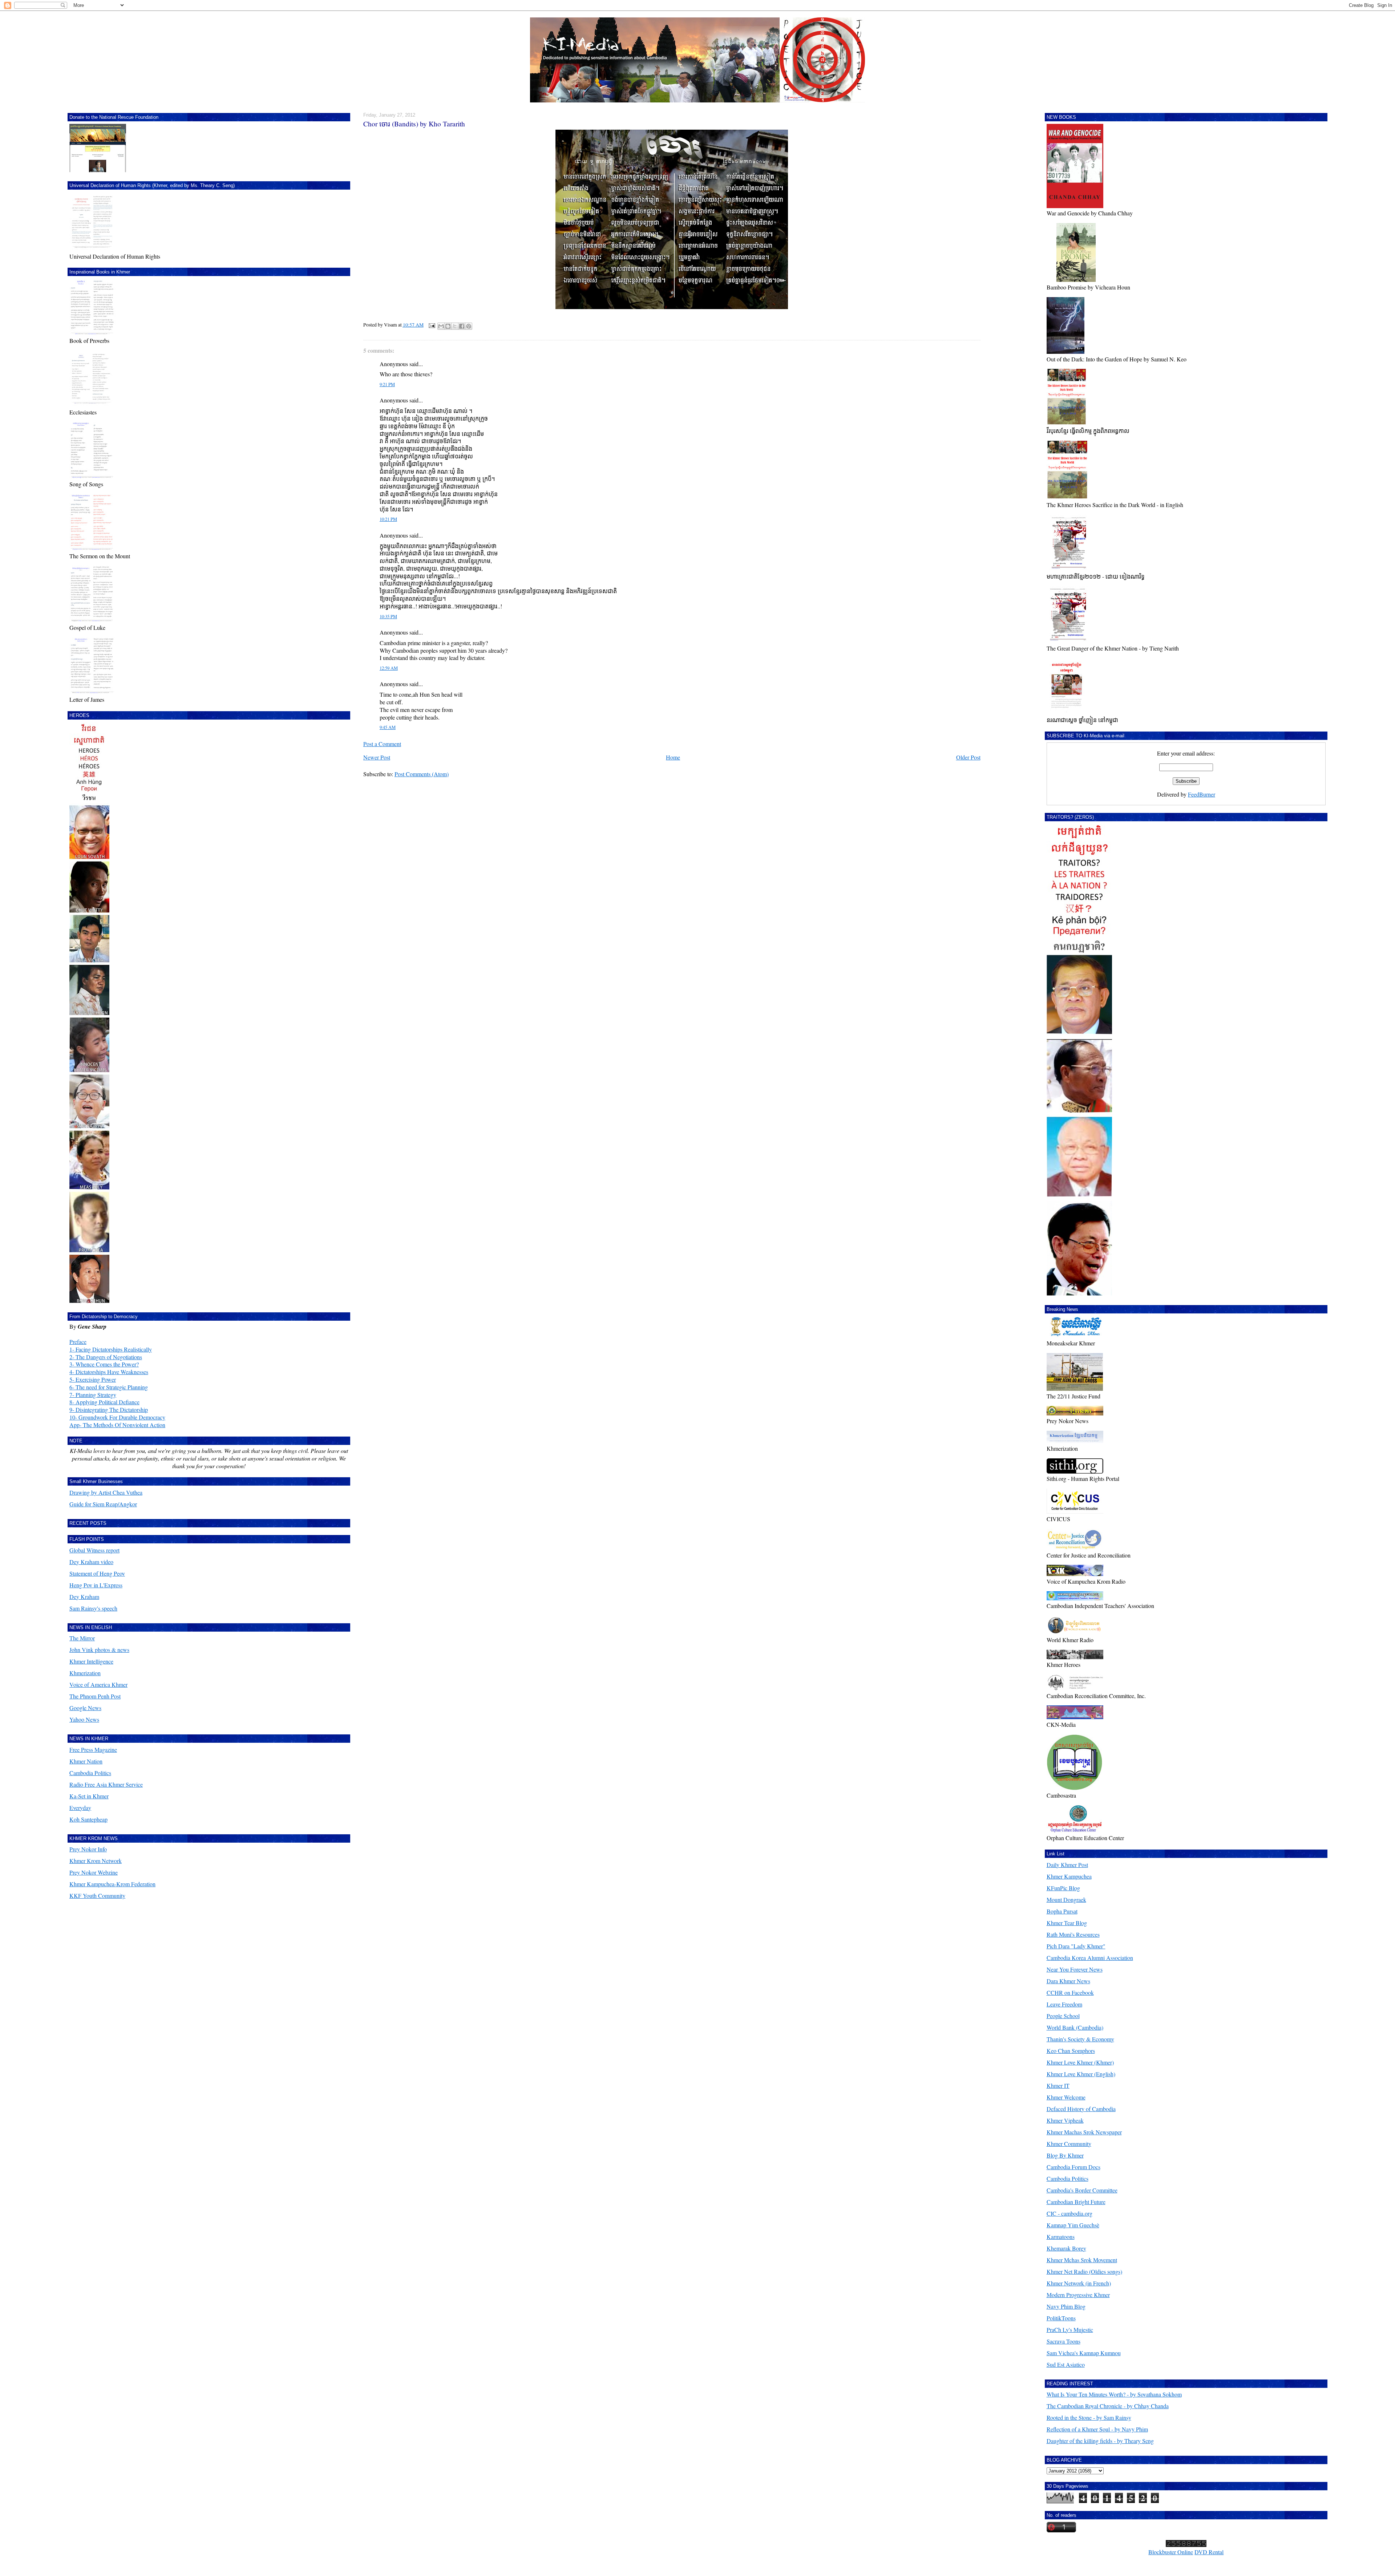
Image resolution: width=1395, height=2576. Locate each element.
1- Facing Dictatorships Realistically (111, 1349)
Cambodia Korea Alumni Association (1090, 1958)
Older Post (968, 757)
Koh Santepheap (88, 1819)
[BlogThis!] (448, 326)
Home (673, 757)
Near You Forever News (1075, 1969)
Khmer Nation (86, 1761)
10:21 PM (388, 519)
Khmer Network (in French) (1079, 2283)
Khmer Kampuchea (1069, 1876)
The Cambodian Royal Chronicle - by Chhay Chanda (1108, 2406)
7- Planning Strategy (93, 1395)
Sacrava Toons (1064, 2341)
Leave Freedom (1064, 2004)
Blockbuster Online (1171, 2552)
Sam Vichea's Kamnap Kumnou (1084, 2353)
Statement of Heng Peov (97, 1573)
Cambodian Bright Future (1076, 2202)
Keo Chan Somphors (1071, 2051)
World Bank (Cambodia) (1075, 2027)
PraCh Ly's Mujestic (1070, 2330)
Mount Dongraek (1066, 1899)
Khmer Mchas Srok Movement (1082, 2260)
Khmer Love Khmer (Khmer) (1080, 2062)
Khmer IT (1058, 2085)
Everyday (80, 1808)
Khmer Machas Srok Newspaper (1084, 2132)
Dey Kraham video (91, 1562)
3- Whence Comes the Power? (104, 1364)
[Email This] (441, 326)
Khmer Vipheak (1065, 2120)
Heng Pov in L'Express (96, 1585)
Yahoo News (84, 1719)
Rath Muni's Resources (1073, 1934)
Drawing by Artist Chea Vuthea (106, 1492)
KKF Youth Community (97, 1895)
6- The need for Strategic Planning (109, 1387)
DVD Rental (1209, 2552)
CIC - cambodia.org (1069, 2213)
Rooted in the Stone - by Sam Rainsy (1089, 2417)
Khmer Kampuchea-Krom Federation (112, 1884)
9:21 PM (387, 384)
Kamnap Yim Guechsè (1073, 2225)
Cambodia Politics (90, 1773)
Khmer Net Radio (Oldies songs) (1084, 2271)
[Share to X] (455, 326)
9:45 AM (388, 727)
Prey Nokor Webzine (94, 1872)
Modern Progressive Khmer (1078, 2295)
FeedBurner (1202, 794)
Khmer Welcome (1066, 2097)
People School (1063, 2016)
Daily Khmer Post (1067, 1865)
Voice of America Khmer (98, 1684)
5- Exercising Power (93, 1379)
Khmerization (85, 1673)
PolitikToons (1061, 2318)
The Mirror (82, 1638)
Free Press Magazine (93, 1749)
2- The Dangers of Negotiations (106, 1357)
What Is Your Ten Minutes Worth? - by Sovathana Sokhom (1114, 2394)
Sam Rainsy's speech (93, 1608)
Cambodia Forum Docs (1073, 2167)
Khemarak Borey (1066, 2248)
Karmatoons (1061, 2237)
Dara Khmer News (1068, 1981)
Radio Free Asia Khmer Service (106, 1784)
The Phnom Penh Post (95, 1696)
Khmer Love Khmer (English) (1081, 2074)
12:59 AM (389, 668)
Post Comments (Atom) (422, 774)
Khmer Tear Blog (1067, 1923)
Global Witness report (94, 1550)
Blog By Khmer (1065, 2155)
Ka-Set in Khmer (89, 1796)
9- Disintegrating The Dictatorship (109, 1409)
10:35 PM (388, 617)
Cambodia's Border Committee (1082, 2190)
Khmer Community (1069, 2144)
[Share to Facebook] (462, 326)
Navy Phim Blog (1066, 2306)
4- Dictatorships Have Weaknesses (109, 1372)
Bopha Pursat (1062, 1911)
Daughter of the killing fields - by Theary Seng (1100, 2441)
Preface (78, 1342)
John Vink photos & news (99, 1650)
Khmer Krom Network (96, 1861)
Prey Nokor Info (88, 1849)
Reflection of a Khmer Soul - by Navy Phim (1097, 2429)
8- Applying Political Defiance (104, 1402)
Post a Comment (382, 744)
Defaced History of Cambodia (1081, 2109)
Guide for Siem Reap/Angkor (103, 1504)
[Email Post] (431, 325)
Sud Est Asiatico (1066, 2364)
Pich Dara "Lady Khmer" (1076, 1946)
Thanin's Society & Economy (1080, 2039)
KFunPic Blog (1063, 1888)
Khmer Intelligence (91, 1661)
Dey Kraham (84, 1597)
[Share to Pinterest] (469, 326)
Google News (85, 1708)
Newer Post (377, 757)
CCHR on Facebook (1070, 1992)
